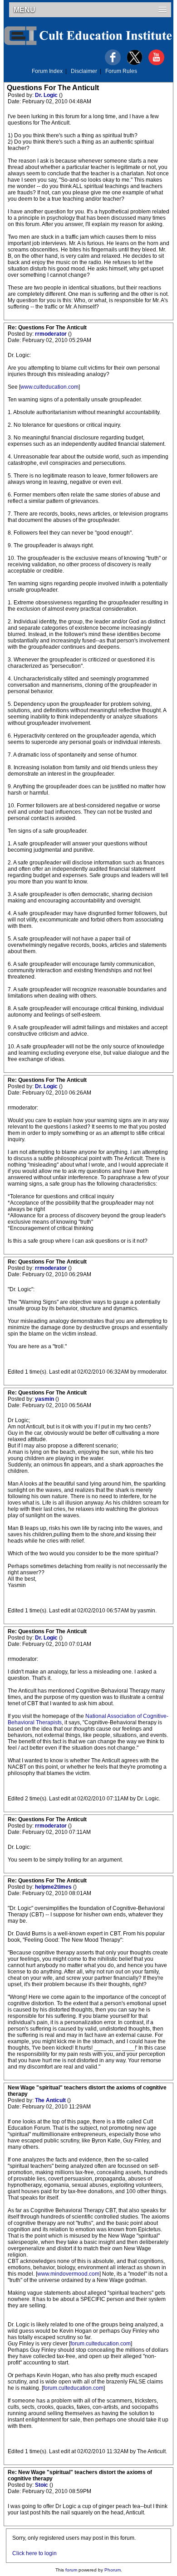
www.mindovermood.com (68, 2274)
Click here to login (34, 2553)
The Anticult (51, 2100)
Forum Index (47, 71)
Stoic (42, 2485)
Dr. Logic (47, 95)
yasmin (45, 1399)
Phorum (113, 2570)
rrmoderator (52, 334)
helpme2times (54, 1887)
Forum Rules (121, 71)
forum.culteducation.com (101, 2344)
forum (71, 2570)
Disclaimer (84, 71)
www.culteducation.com (49, 387)
